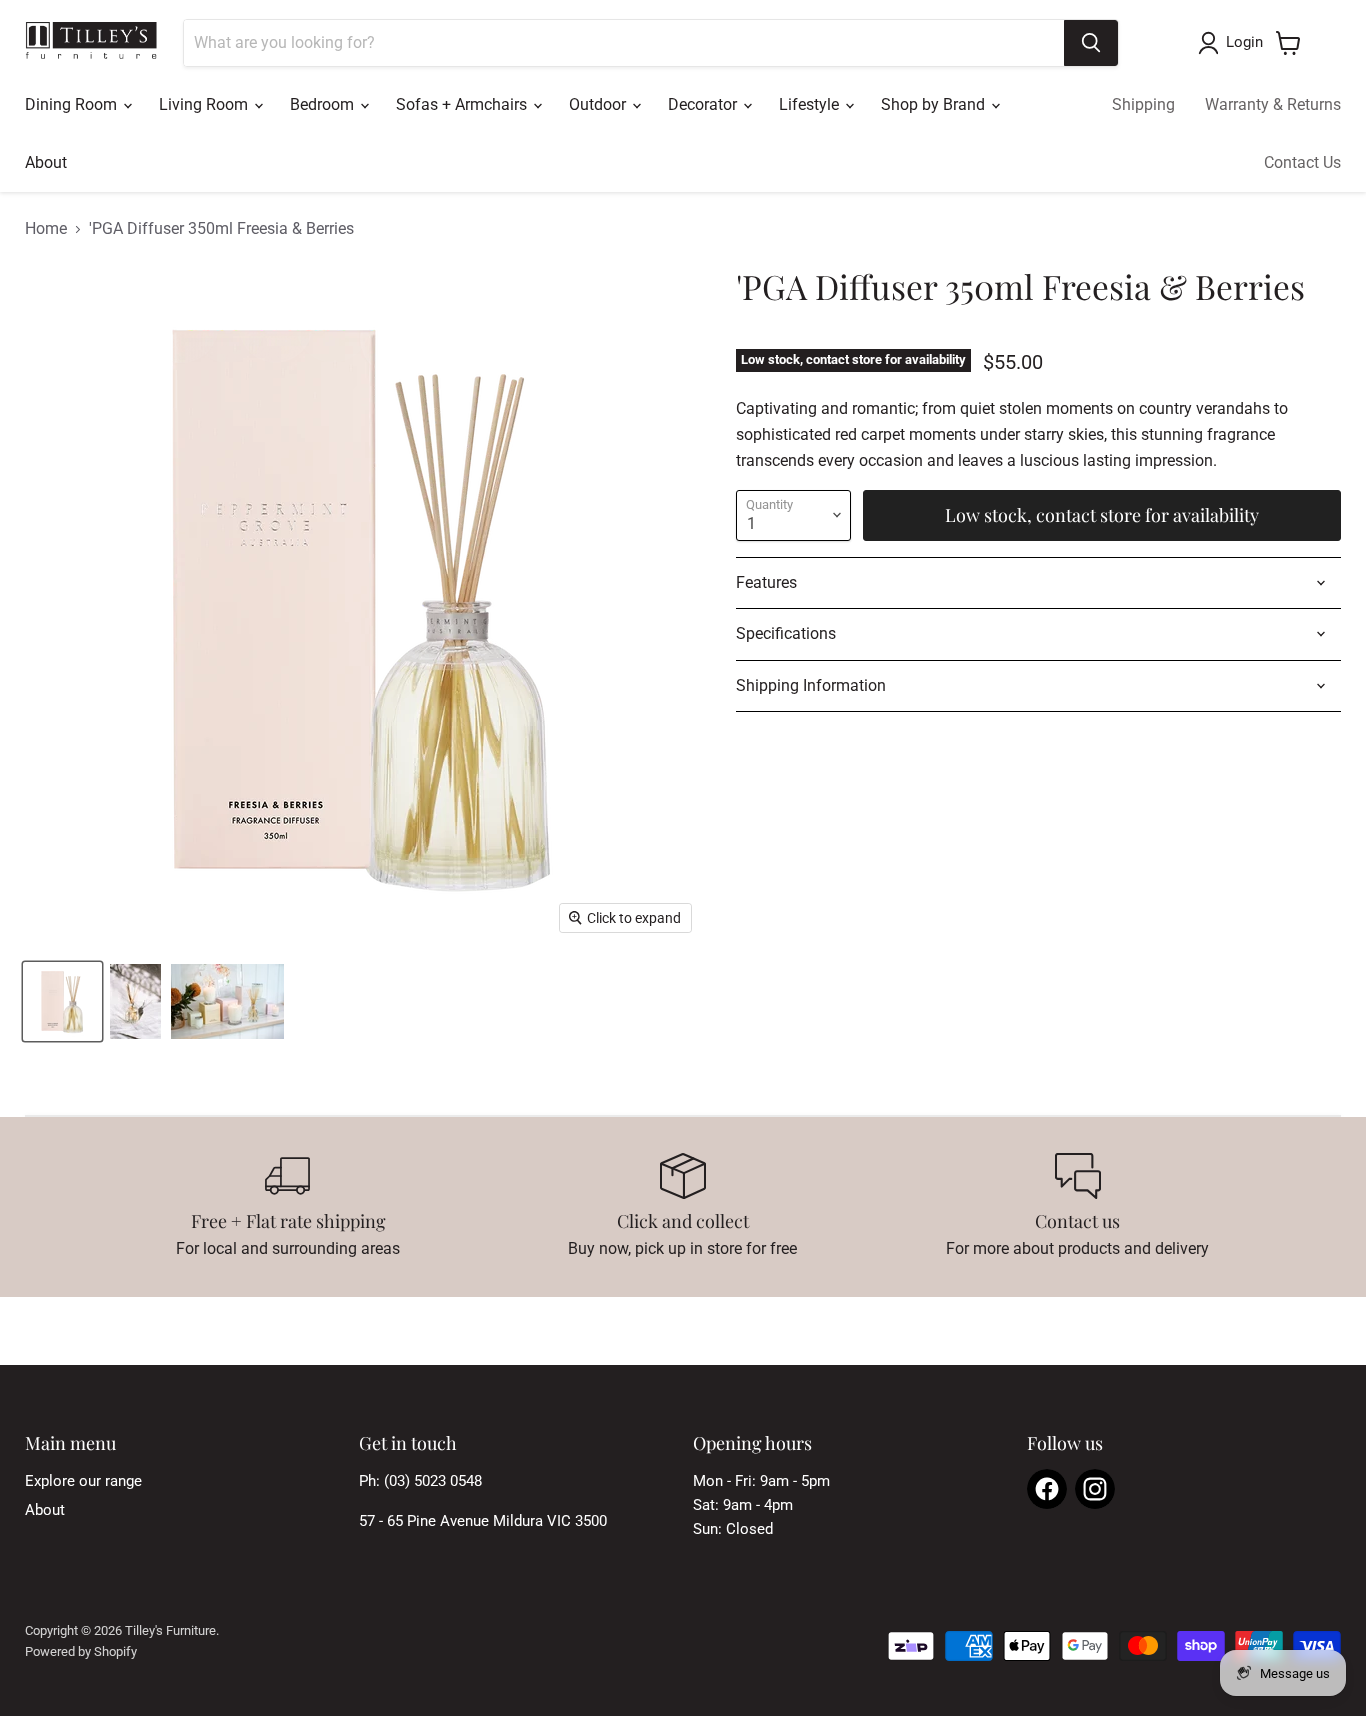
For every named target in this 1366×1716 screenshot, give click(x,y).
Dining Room (73, 104)
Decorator (704, 104)
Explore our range (83, 1481)
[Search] (1091, 43)
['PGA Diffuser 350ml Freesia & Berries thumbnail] (62, 1001)
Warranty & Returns (1273, 104)
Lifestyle (811, 104)
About (46, 162)
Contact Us (1302, 162)
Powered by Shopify (81, 1651)
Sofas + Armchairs (463, 104)
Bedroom (324, 104)
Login (1244, 42)
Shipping (1143, 104)
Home (46, 229)
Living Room (205, 104)
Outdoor (599, 104)
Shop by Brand (935, 104)
